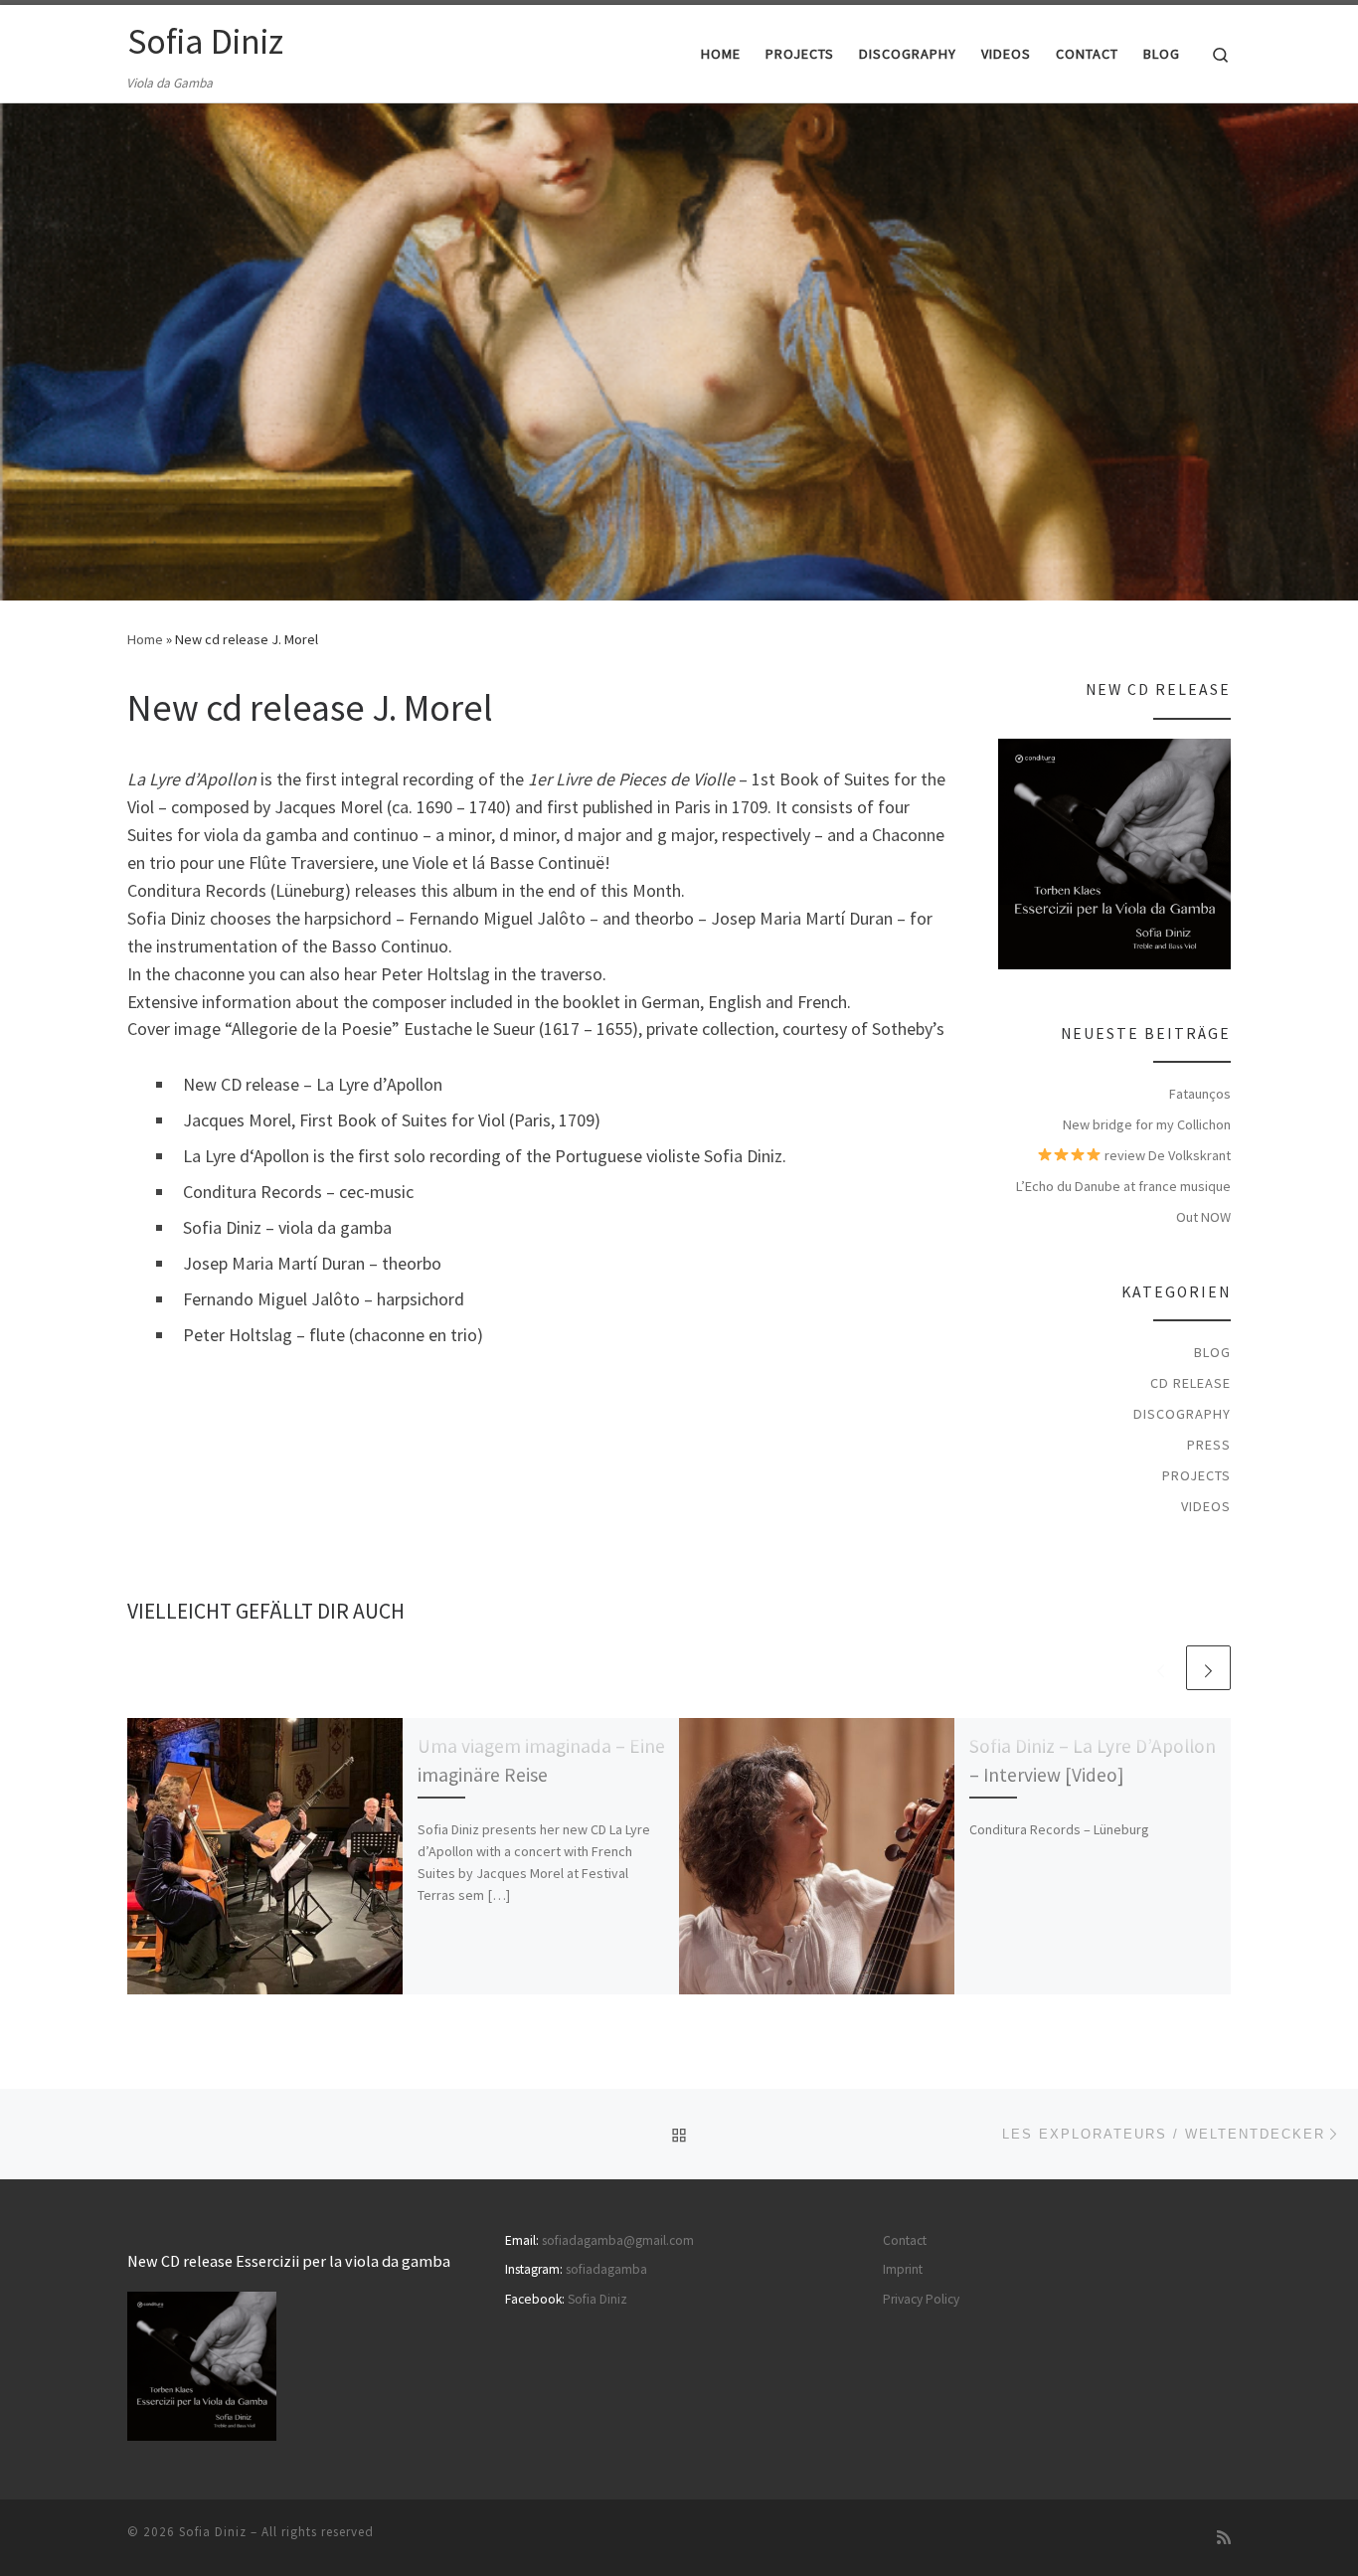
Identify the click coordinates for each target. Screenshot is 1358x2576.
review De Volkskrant (1166, 1155)
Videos (1206, 1506)
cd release (1190, 1383)
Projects (1196, 1475)
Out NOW (1203, 1217)
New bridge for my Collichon (1147, 1124)
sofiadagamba (606, 2269)
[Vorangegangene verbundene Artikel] (1161, 1668)
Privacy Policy (921, 2299)
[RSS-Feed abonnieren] (1224, 2538)
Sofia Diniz (597, 2299)
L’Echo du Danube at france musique (1123, 1186)
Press (1209, 1445)
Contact (905, 2240)
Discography (1182, 1414)
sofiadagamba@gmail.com (618, 2240)
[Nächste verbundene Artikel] (1208, 1668)
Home (145, 639)
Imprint (903, 2269)
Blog (1212, 1352)
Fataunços (1200, 1094)
